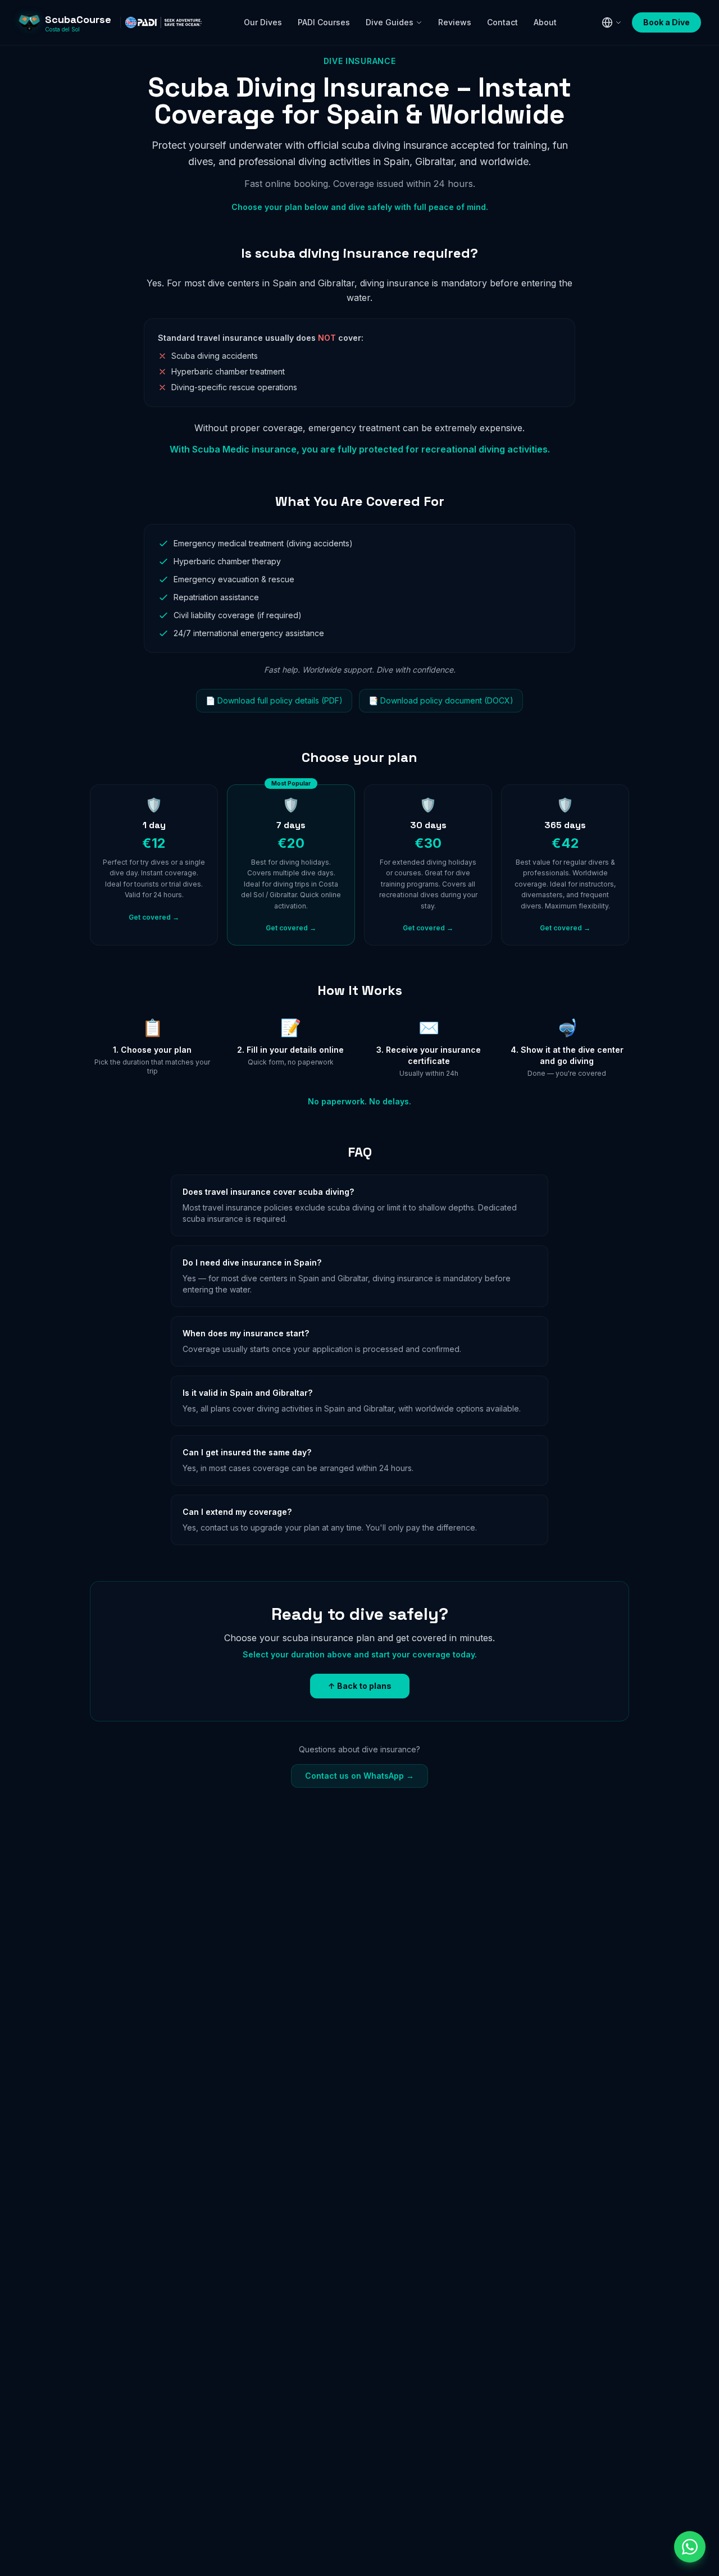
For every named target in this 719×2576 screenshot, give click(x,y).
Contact (502, 22)
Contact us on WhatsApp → (359, 1776)
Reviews (455, 22)
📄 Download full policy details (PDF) (274, 700)
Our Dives (263, 22)
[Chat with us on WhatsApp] (690, 2547)
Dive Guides (390, 22)
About (545, 22)
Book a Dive (666, 22)
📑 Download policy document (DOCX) (441, 700)
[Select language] (612, 22)
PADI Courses (324, 22)
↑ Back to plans (360, 1686)
